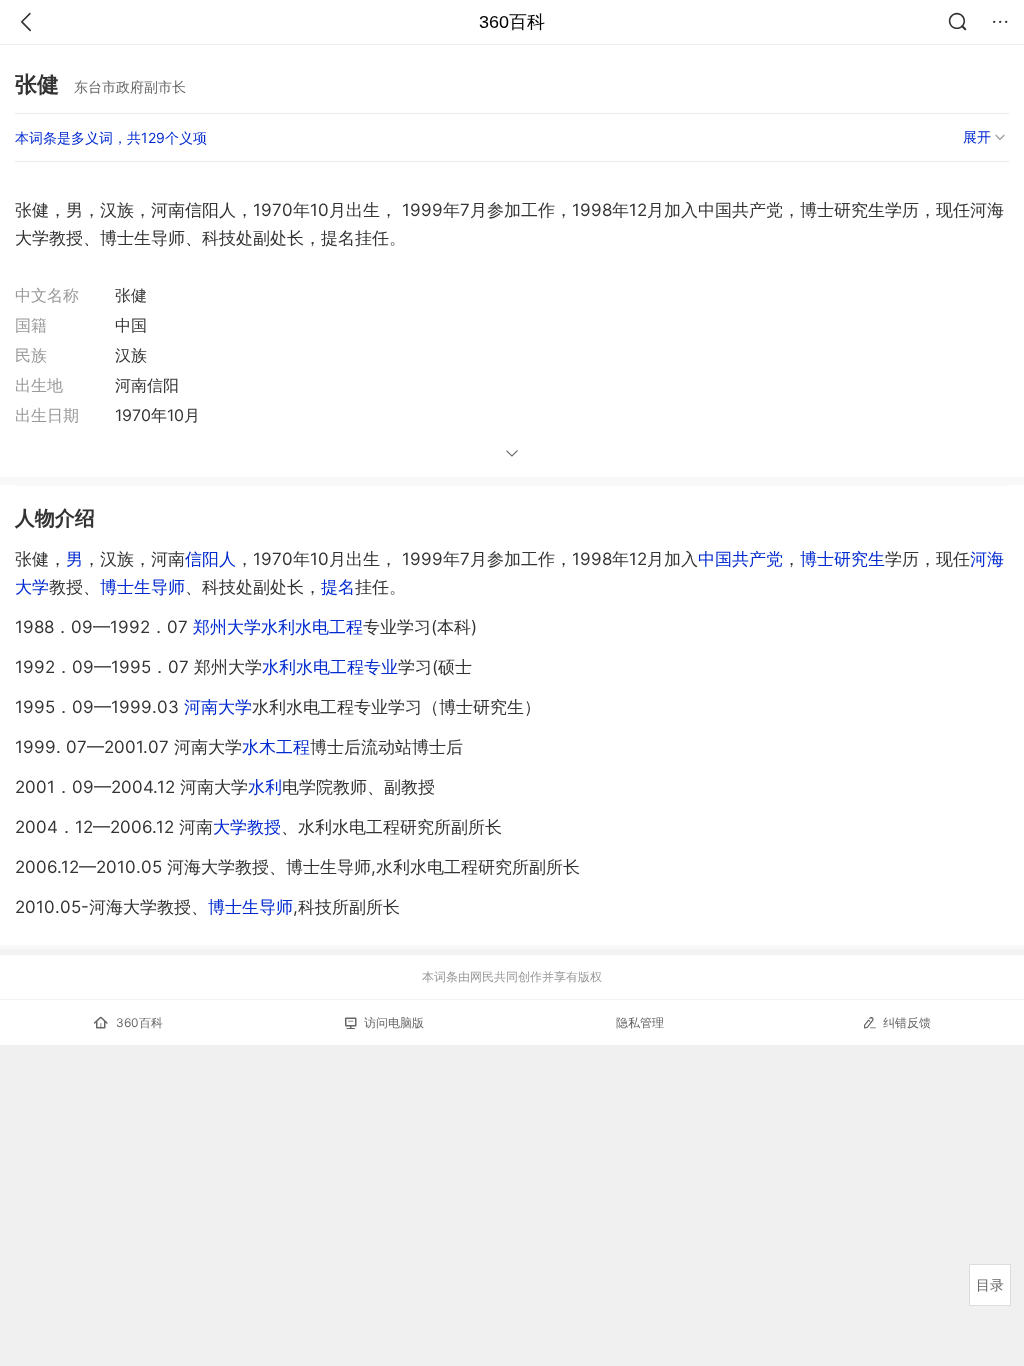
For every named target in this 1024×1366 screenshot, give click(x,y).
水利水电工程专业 (330, 667)
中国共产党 (740, 559)
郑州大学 (227, 627)
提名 (338, 587)
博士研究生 (842, 559)
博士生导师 (142, 587)
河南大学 (218, 707)
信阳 (202, 559)
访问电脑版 (394, 1022)
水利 (265, 787)
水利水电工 (312, 627)
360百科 (512, 22)
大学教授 (247, 827)
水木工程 (276, 747)
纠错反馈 (907, 1022)
